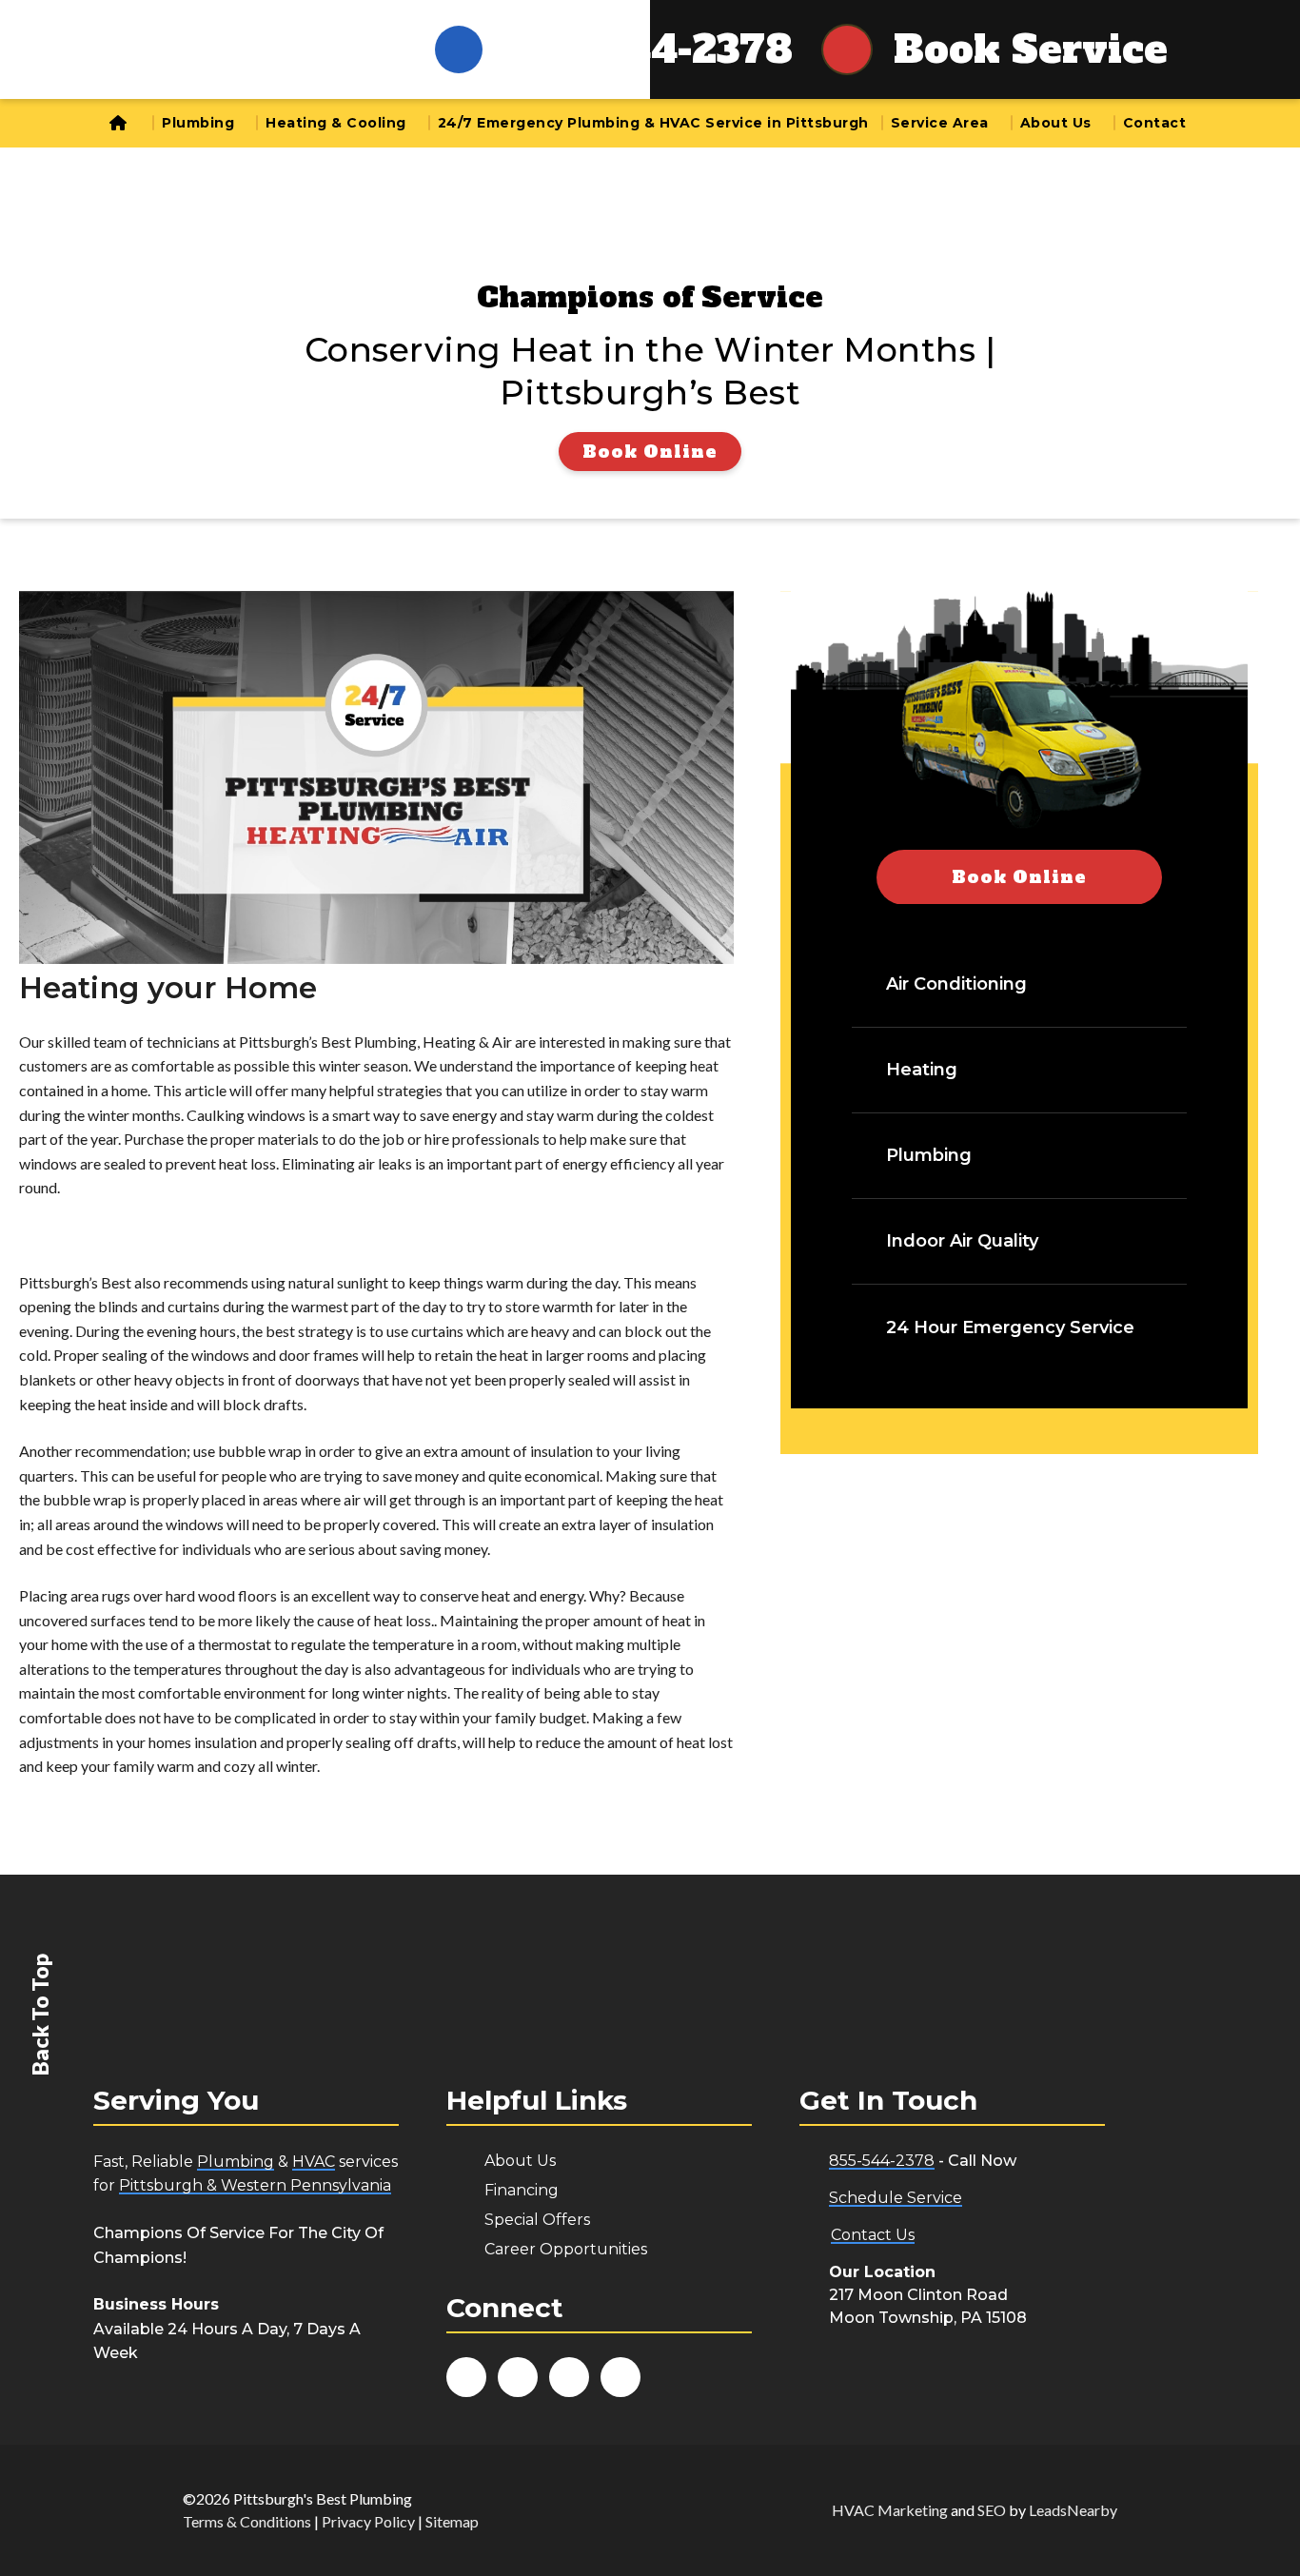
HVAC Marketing (890, 2510)
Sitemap (452, 2521)
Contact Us (873, 2235)
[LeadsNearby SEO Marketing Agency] (678, 2510)
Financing (522, 2190)
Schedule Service (896, 2198)
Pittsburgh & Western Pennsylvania (255, 2185)
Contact (1155, 123)
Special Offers (537, 2220)
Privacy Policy (368, 2521)
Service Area (940, 123)
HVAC (314, 2162)
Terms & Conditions (247, 2521)
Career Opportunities (566, 2249)
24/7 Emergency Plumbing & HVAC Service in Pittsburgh (653, 123)
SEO (992, 2510)
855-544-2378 (649, 49)
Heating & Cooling (336, 123)
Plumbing (198, 123)
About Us (1056, 123)
